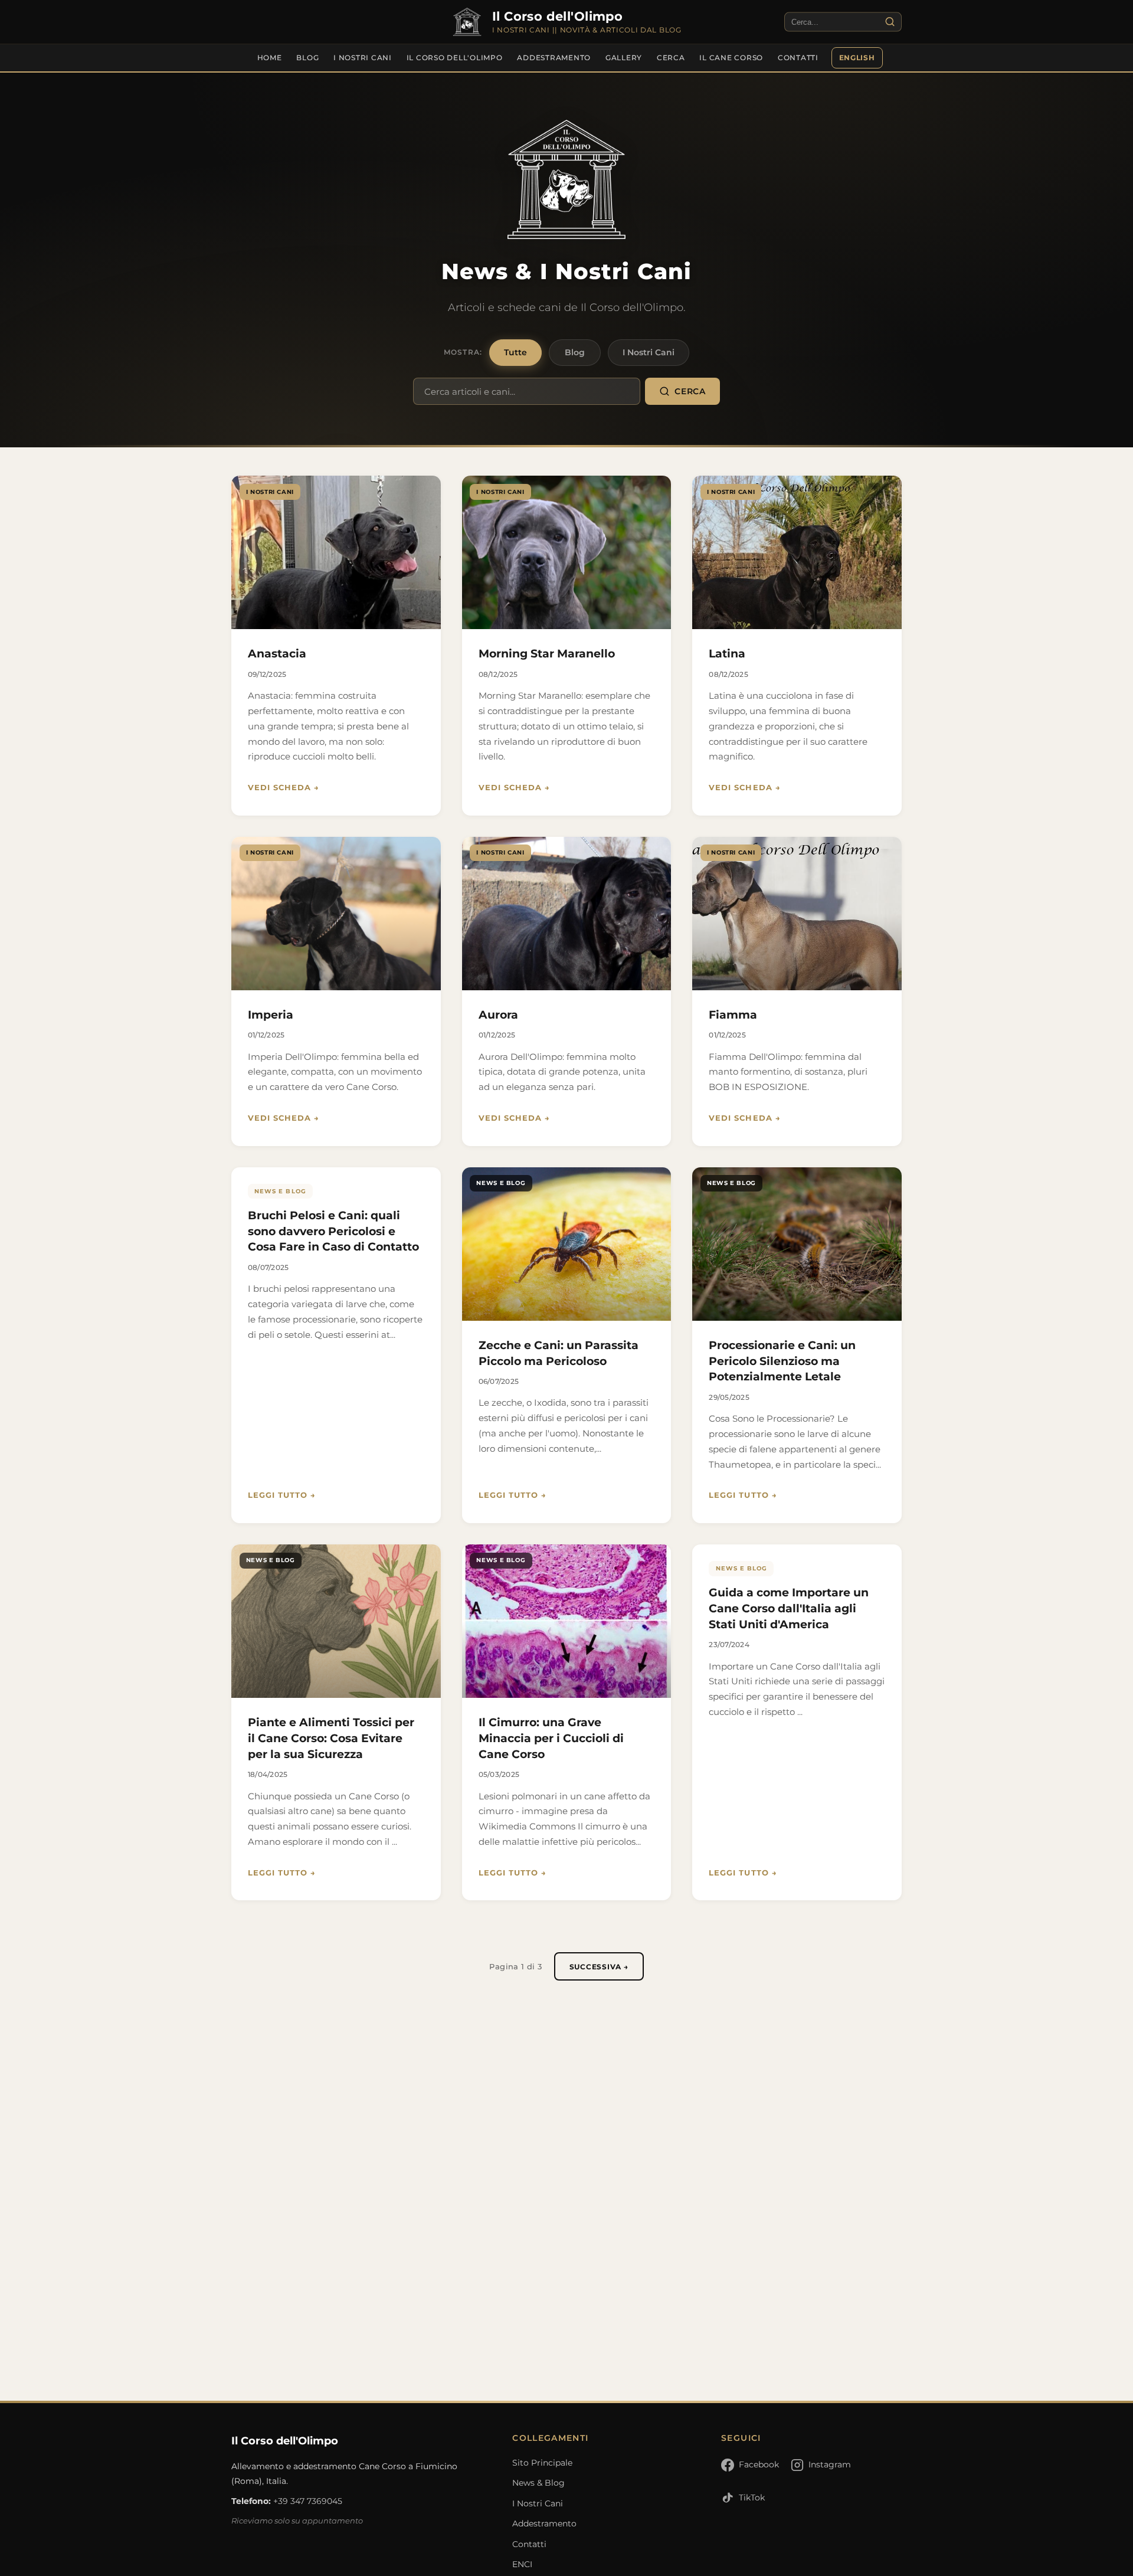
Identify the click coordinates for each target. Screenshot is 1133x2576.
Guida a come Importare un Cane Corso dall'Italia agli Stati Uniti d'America (789, 1608)
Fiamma (733, 1014)
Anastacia (277, 653)
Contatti (798, 58)
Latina (727, 653)
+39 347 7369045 (308, 2501)
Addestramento (554, 58)
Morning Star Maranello (547, 653)
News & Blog (538, 2483)
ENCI (522, 2564)
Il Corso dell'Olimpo (455, 58)
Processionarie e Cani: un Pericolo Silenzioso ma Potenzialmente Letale (782, 1361)
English (857, 58)
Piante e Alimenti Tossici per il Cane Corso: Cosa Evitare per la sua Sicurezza (331, 1738)
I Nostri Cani (363, 58)
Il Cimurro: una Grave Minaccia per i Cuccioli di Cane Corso (551, 1738)
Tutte (515, 352)
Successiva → (599, 1967)
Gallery (624, 58)
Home (270, 58)
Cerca (671, 58)
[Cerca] (890, 22)
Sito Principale (542, 2463)
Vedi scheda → (284, 788)
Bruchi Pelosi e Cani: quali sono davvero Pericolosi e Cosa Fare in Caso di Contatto (333, 1231)
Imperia (271, 1014)
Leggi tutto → (282, 1495)
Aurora (498, 1014)
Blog (307, 58)
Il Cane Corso (731, 58)
